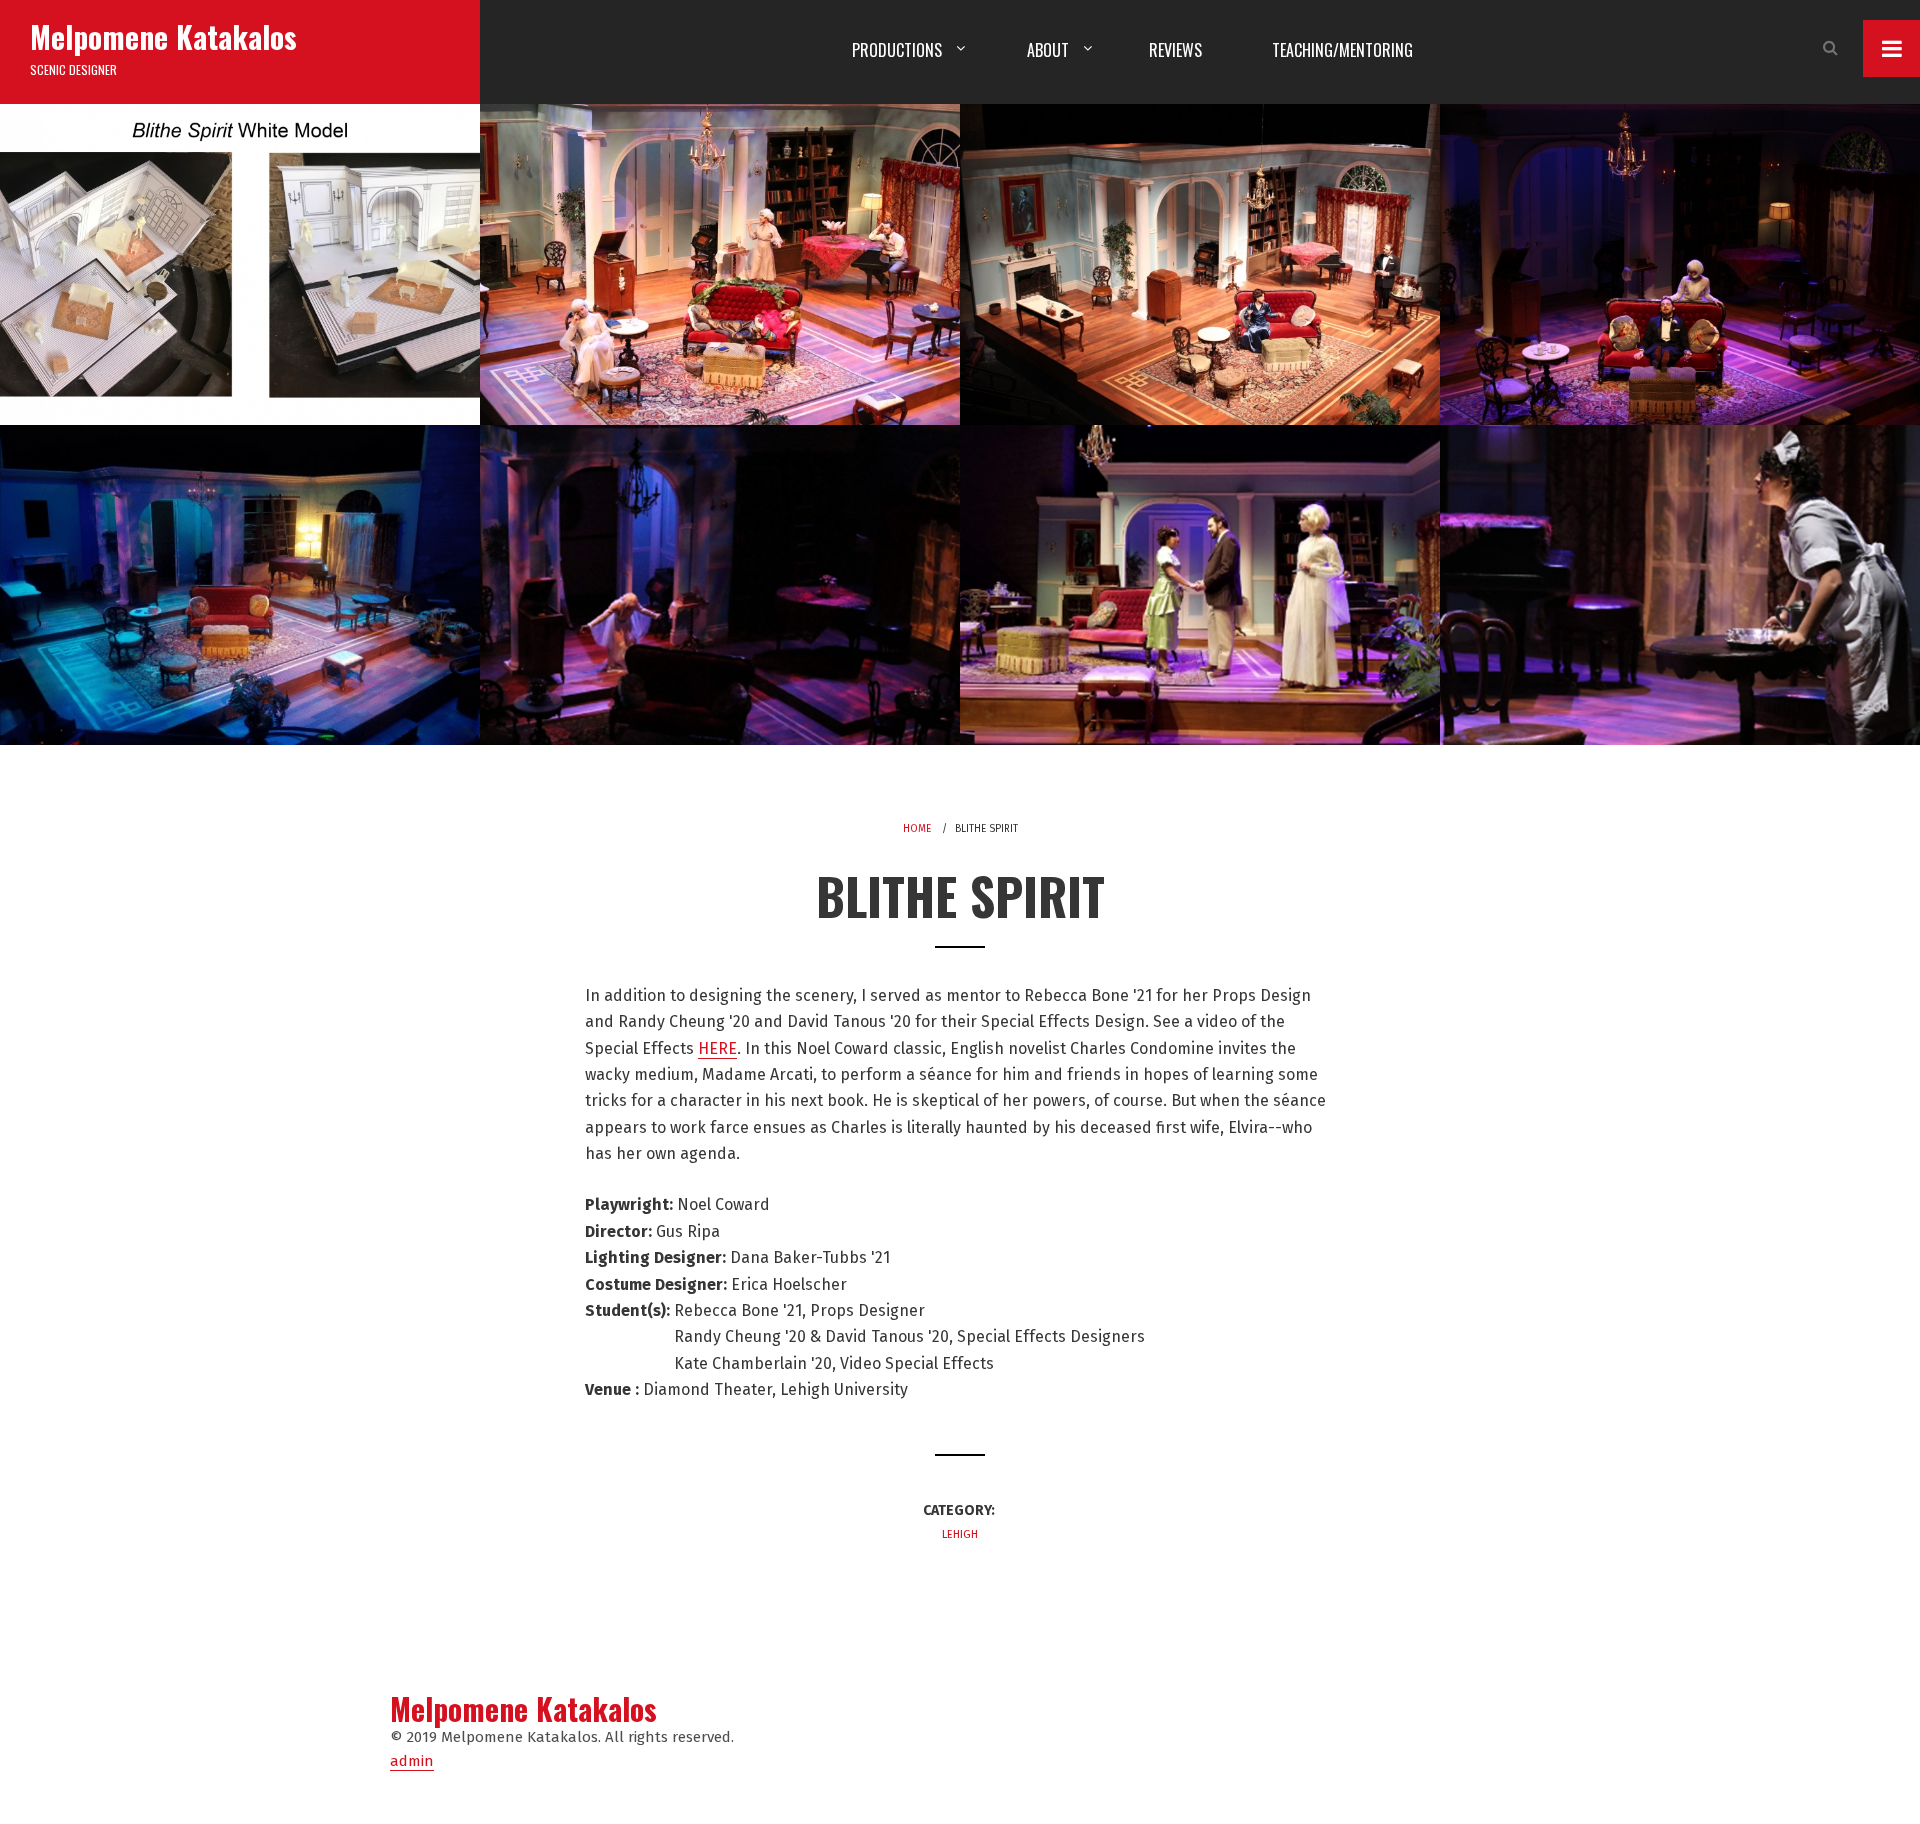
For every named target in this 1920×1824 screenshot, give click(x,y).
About (1048, 50)
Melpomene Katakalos (163, 36)
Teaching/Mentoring (1342, 50)
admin (412, 1761)
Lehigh (960, 1534)
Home (917, 829)
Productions (897, 50)
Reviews (1175, 50)
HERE (717, 1048)
